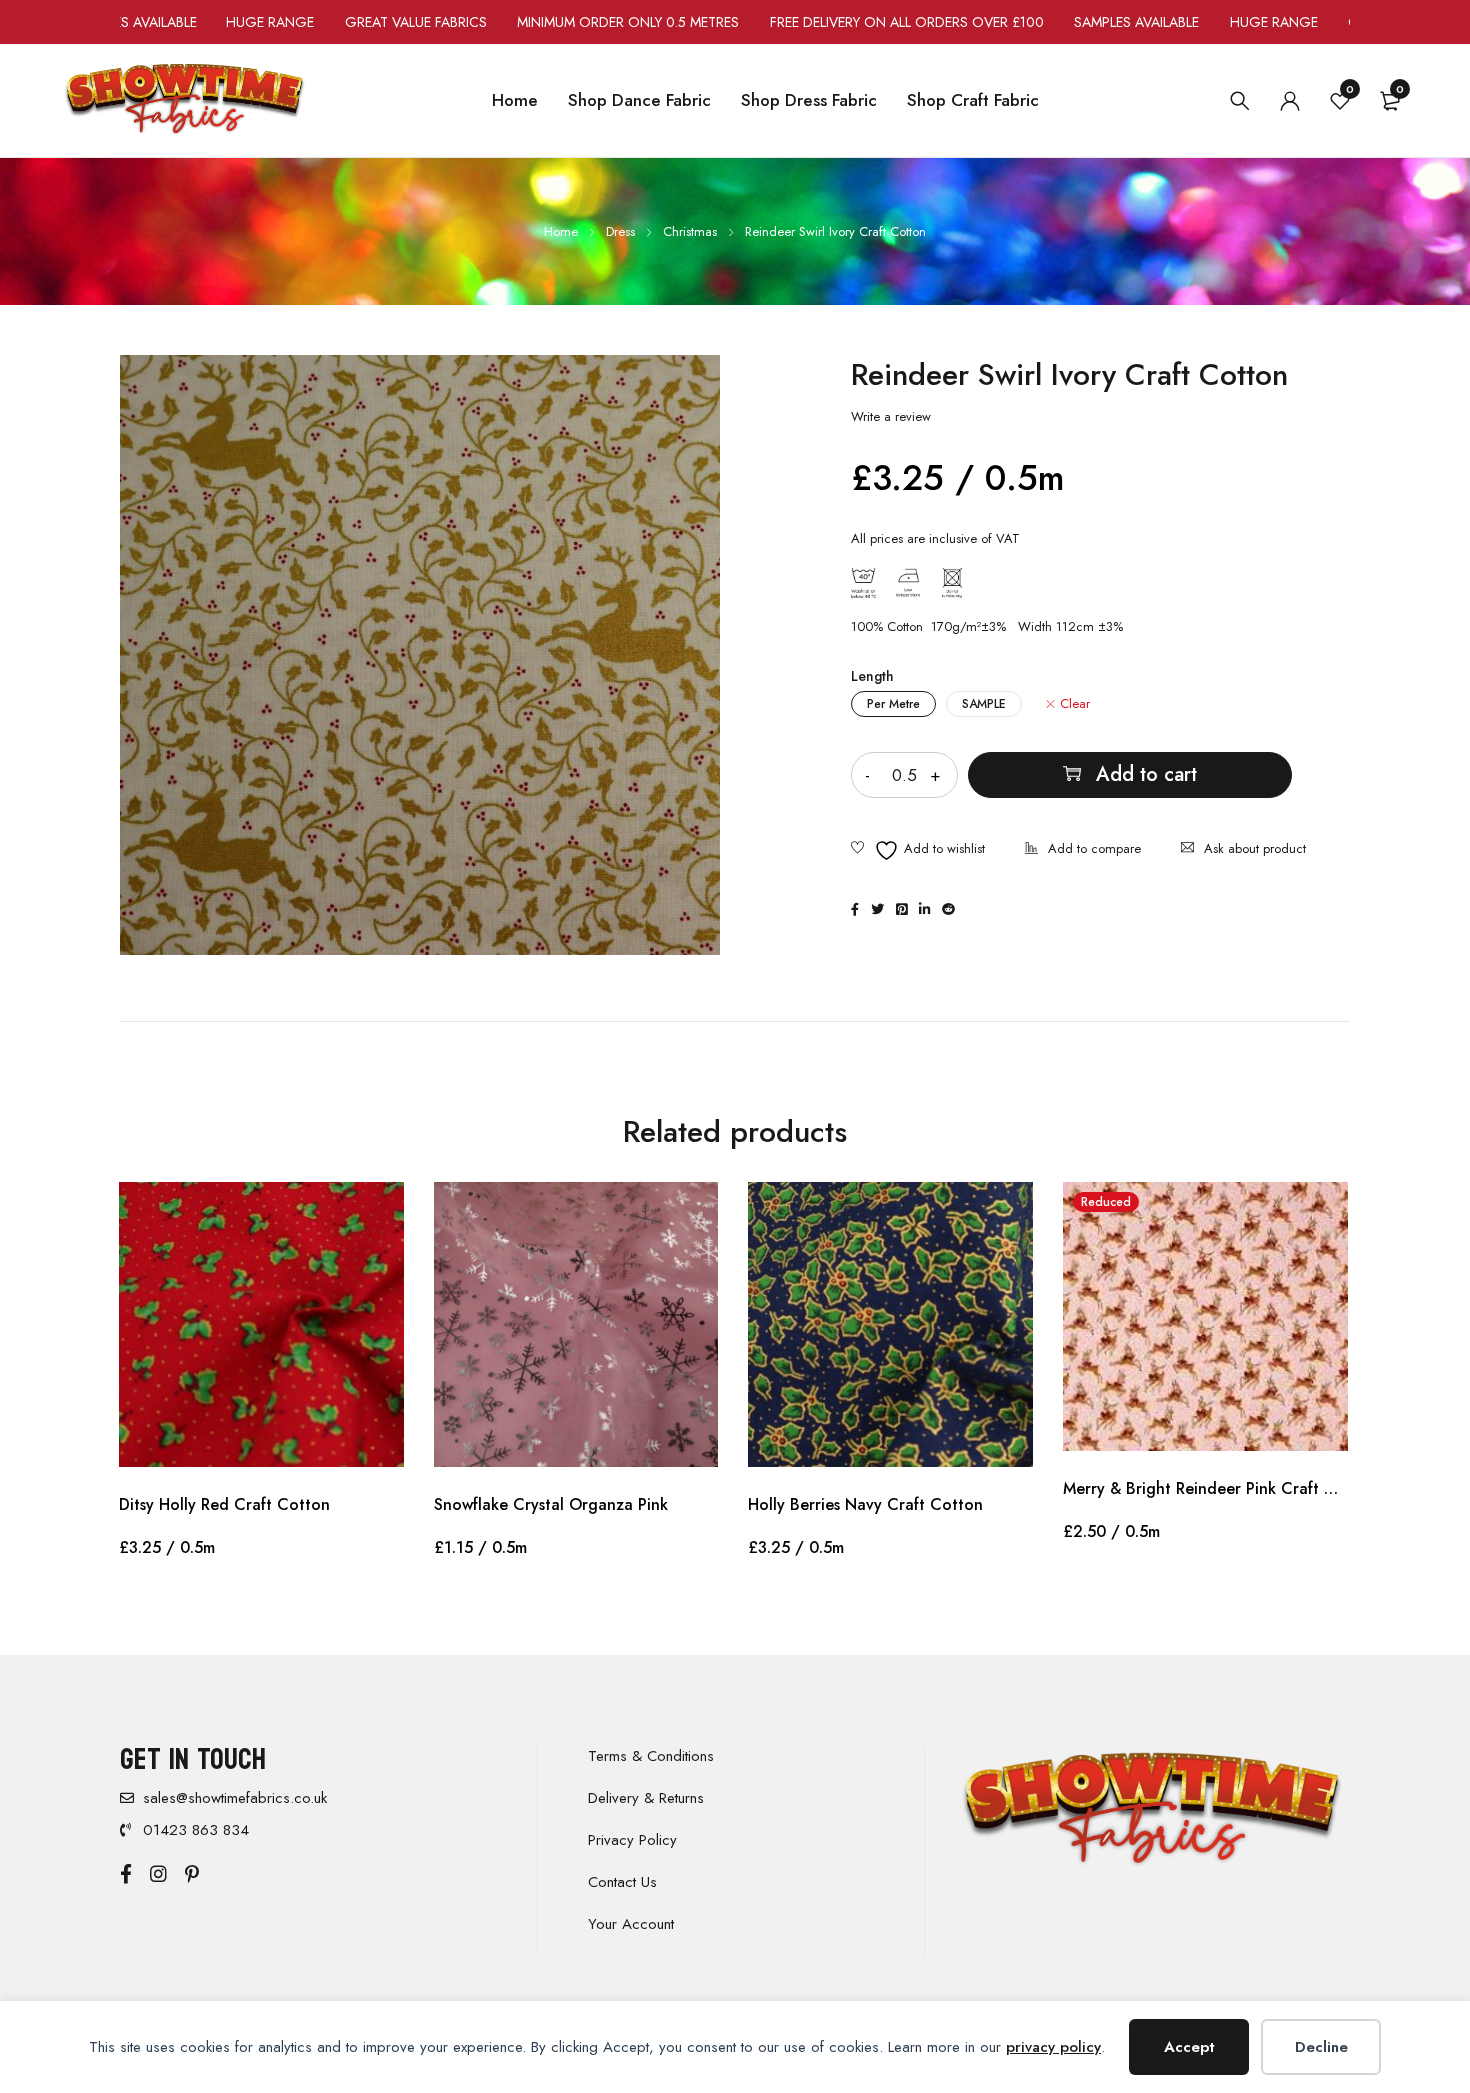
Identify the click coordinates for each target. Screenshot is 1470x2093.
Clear (1075, 704)
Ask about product (1255, 848)
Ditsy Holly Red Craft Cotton (224, 1504)
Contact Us (622, 1882)
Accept (1189, 2047)
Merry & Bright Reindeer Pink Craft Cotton (1205, 1488)
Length (872, 676)
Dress (620, 231)
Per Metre (893, 704)
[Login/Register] (1290, 101)
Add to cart (1146, 774)
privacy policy (1053, 2047)
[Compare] (1083, 850)
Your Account (631, 1924)
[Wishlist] (918, 850)
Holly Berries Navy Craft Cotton (865, 1504)
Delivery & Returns (646, 1798)
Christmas (690, 231)
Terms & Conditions (651, 1756)
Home (561, 231)
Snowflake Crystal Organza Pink (551, 1504)
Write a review (891, 417)
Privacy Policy (632, 1840)
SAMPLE (984, 704)
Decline (1321, 2047)
